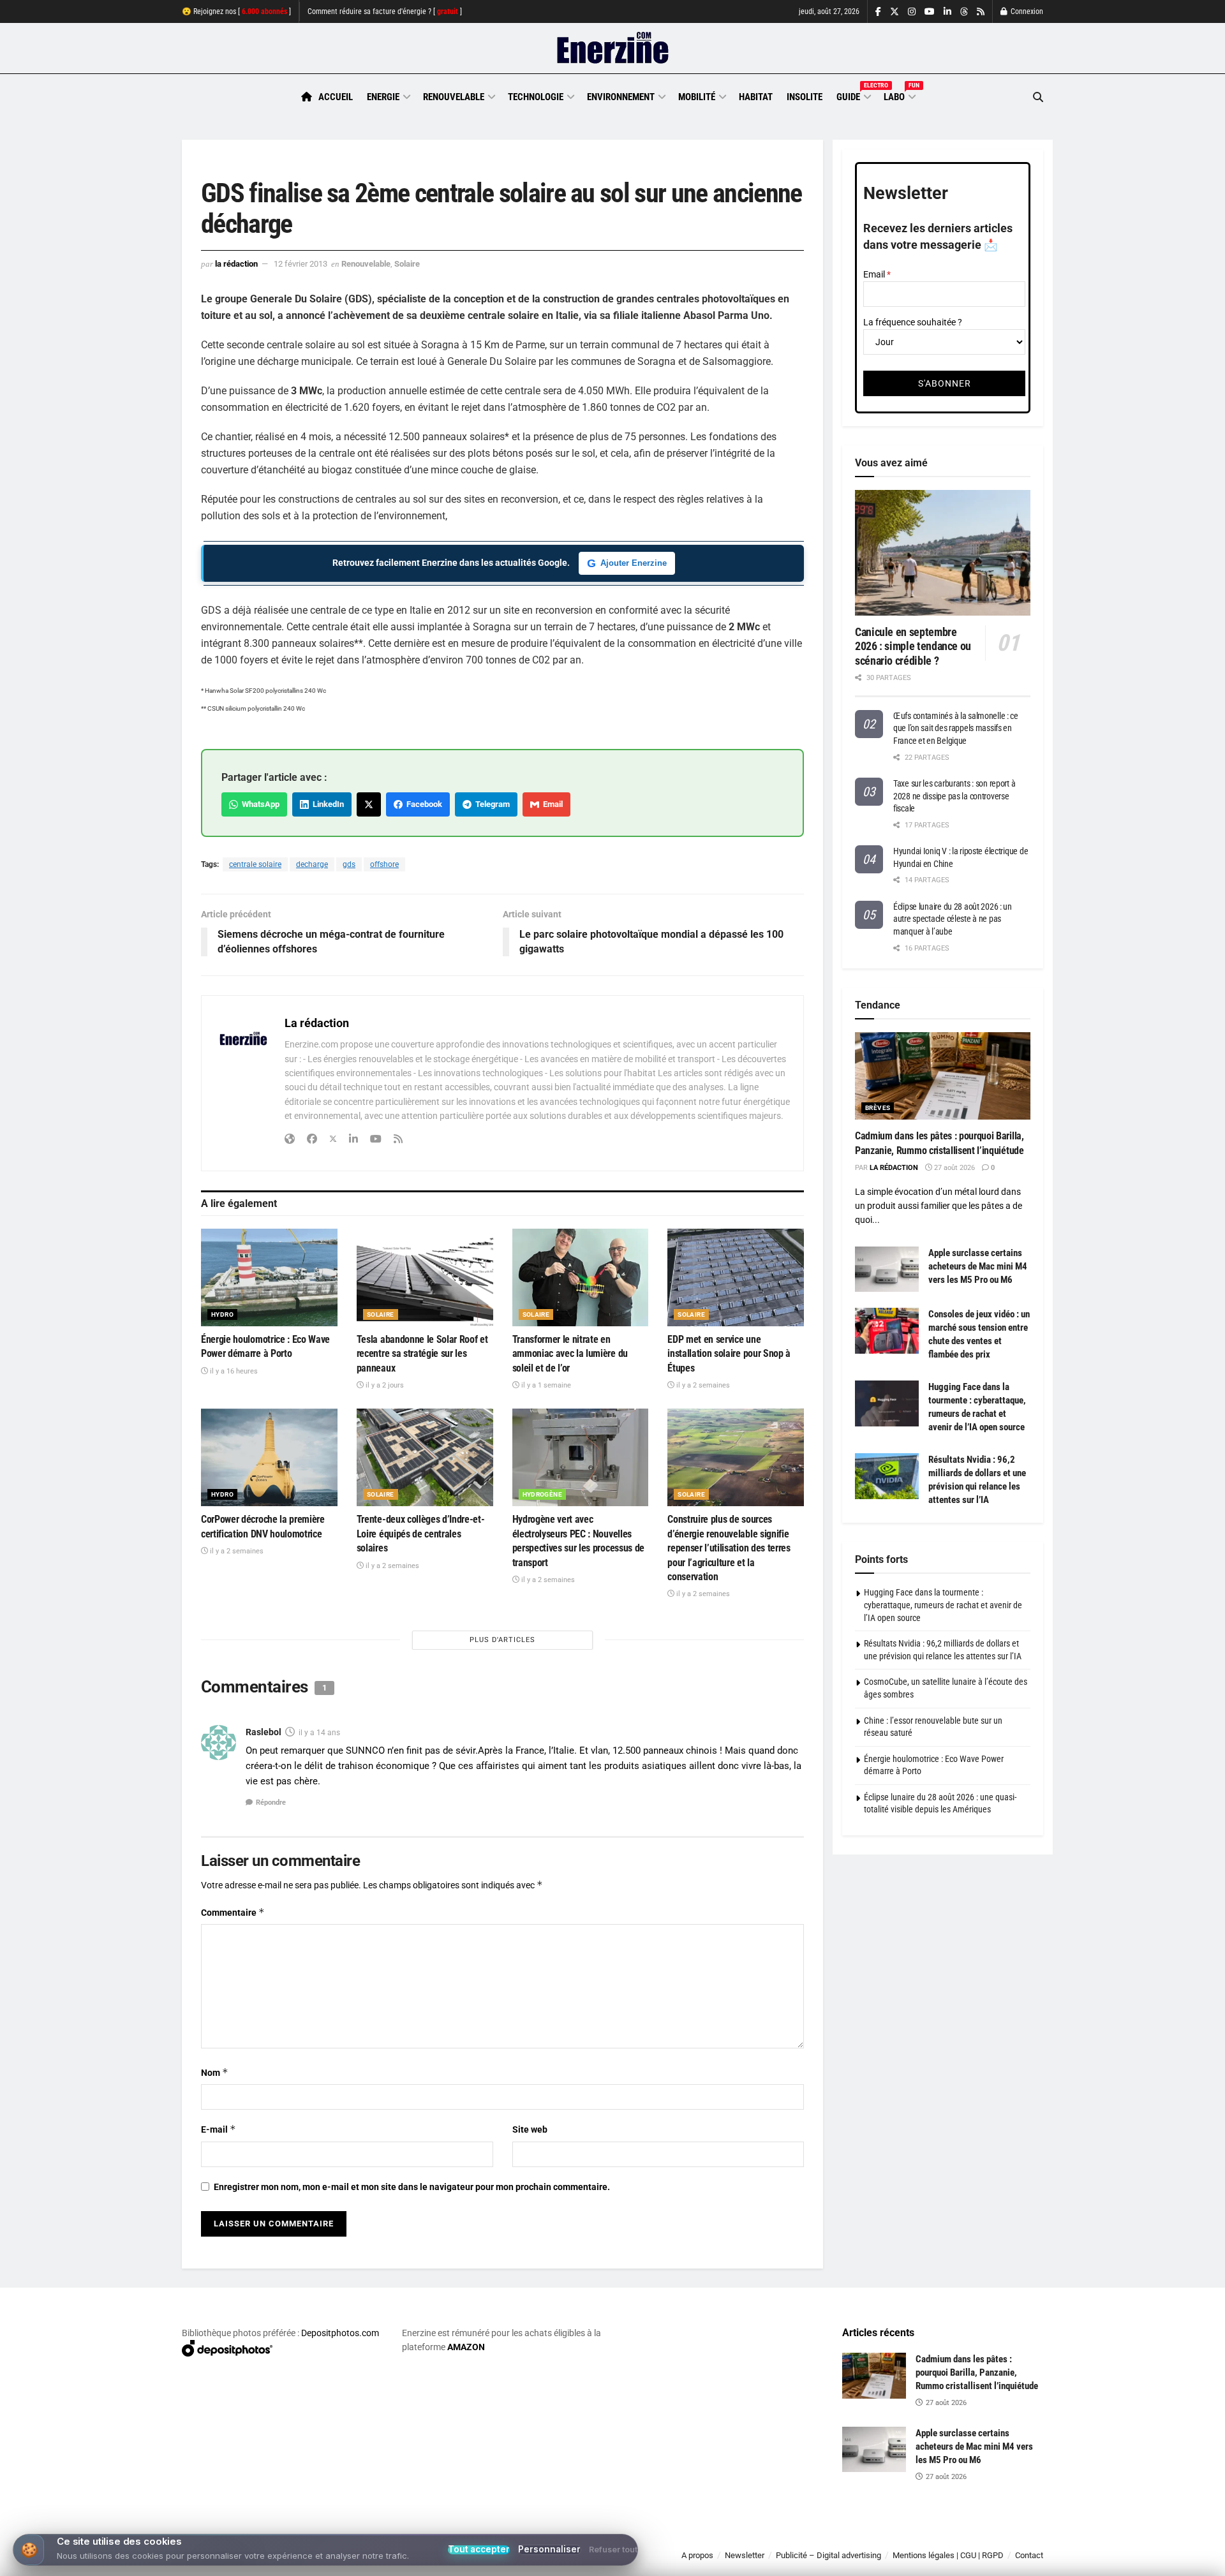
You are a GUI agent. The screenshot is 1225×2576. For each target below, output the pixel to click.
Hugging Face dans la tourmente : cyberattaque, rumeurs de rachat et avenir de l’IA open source (943, 1605)
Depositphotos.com (340, 2333)
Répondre (271, 1802)
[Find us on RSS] (981, 12)
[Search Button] (1038, 97)
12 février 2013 (301, 264)
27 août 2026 (954, 1168)
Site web (530, 2129)
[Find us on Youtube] (930, 12)
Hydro (222, 1314)
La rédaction (236, 264)
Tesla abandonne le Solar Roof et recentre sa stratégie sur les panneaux (422, 1354)
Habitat (756, 97)
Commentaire (233, 1912)
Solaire (407, 264)
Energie (383, 97)
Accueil (336, 97)
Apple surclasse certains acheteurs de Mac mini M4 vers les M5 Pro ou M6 (978, 1266)
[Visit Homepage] (613, 48)
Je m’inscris (976, 2538)
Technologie (536, 97)
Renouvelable (454, 97)
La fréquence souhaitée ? (913, 322)
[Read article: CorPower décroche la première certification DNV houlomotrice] (269, 1457)
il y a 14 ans (319, 1733)
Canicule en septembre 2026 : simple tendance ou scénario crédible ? (913, 646)
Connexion (1026, 11)
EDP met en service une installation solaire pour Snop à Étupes (729, 1354)
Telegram (491, 804)
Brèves (878, 1108)
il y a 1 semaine (545, 1385)
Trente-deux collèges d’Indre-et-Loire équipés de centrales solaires (421, 1534)
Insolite (805, 97)
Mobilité (697, 97)
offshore (384, 864)
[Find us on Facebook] (878, 12)
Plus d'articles (502, 1640)
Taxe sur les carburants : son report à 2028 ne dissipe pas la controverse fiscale (954, 796)
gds (349, 864)
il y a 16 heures (233, 1371)
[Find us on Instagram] (912, 12)
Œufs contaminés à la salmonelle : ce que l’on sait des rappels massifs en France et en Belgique (956, 728)
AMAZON (466, 2347)
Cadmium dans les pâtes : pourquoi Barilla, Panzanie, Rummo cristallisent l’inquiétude (977, 2372)
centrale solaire (255, 864)
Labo (899, 95)
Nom (215, 2072)
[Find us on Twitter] (895, 12)
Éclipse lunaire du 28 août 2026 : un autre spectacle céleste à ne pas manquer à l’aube (953, 919)
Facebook (422, 804)
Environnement (621, 97)
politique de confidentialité (599, 2562)
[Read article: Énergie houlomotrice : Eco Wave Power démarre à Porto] (269, 1277)
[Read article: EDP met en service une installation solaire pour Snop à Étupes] (736, 1277)
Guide (853, 95)
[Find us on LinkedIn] (947, 12)
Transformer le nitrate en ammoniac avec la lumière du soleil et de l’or (570, 1354)
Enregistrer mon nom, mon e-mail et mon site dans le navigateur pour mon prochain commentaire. (412, 2187)
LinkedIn (326, 804)
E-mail (219, 2129)
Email (551, 804)
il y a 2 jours (384, 1385)
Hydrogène (543, 1494)
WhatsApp (259, 804)
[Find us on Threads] (964, 12)
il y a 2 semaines (702, 1385)
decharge (312, 864)
